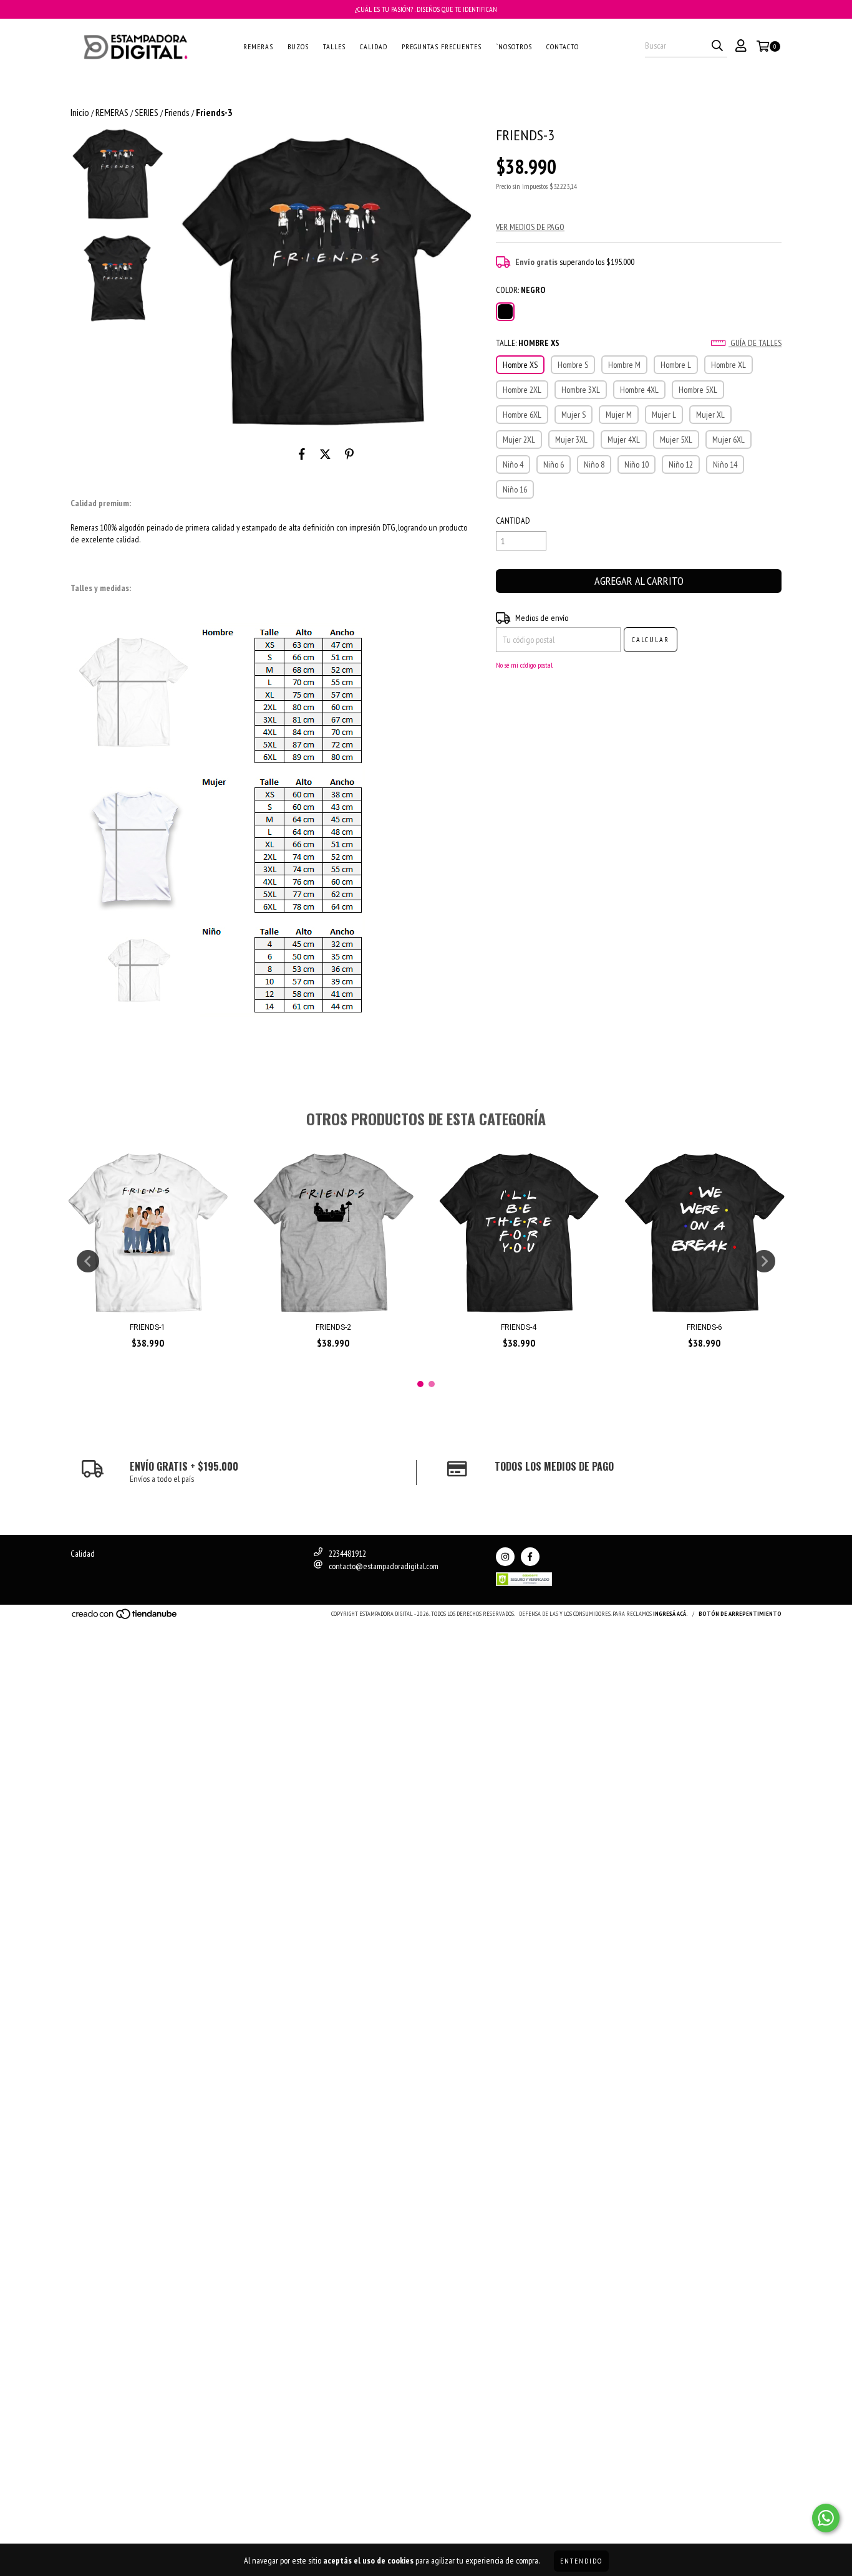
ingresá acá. (670, 1614)
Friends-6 (704, 1327)
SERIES (147, 112)
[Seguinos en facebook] (530, 1557)
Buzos (298, 46)
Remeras (258, 46)
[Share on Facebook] (302, 454)
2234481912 (347, 1554)
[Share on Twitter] (325, 454)
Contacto (563, 46)
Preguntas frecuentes (442, 46)
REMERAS (112, 112)
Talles (334, 46)
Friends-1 (148, 1327)
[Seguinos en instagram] (505, 1557)
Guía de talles (755, 343)
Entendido (581, 2561)
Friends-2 (333, 1327)
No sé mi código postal (524, 665)
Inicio (80, 112)
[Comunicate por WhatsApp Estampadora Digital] (826, 2518)
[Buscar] (717, 46)
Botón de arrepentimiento (740, 1614)
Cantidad (513, 521)
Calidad (374, 46)
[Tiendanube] (125, 1617)
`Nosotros (514, 46)
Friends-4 (519, 1327)
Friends (177, 112)
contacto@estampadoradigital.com (384, 1566)
